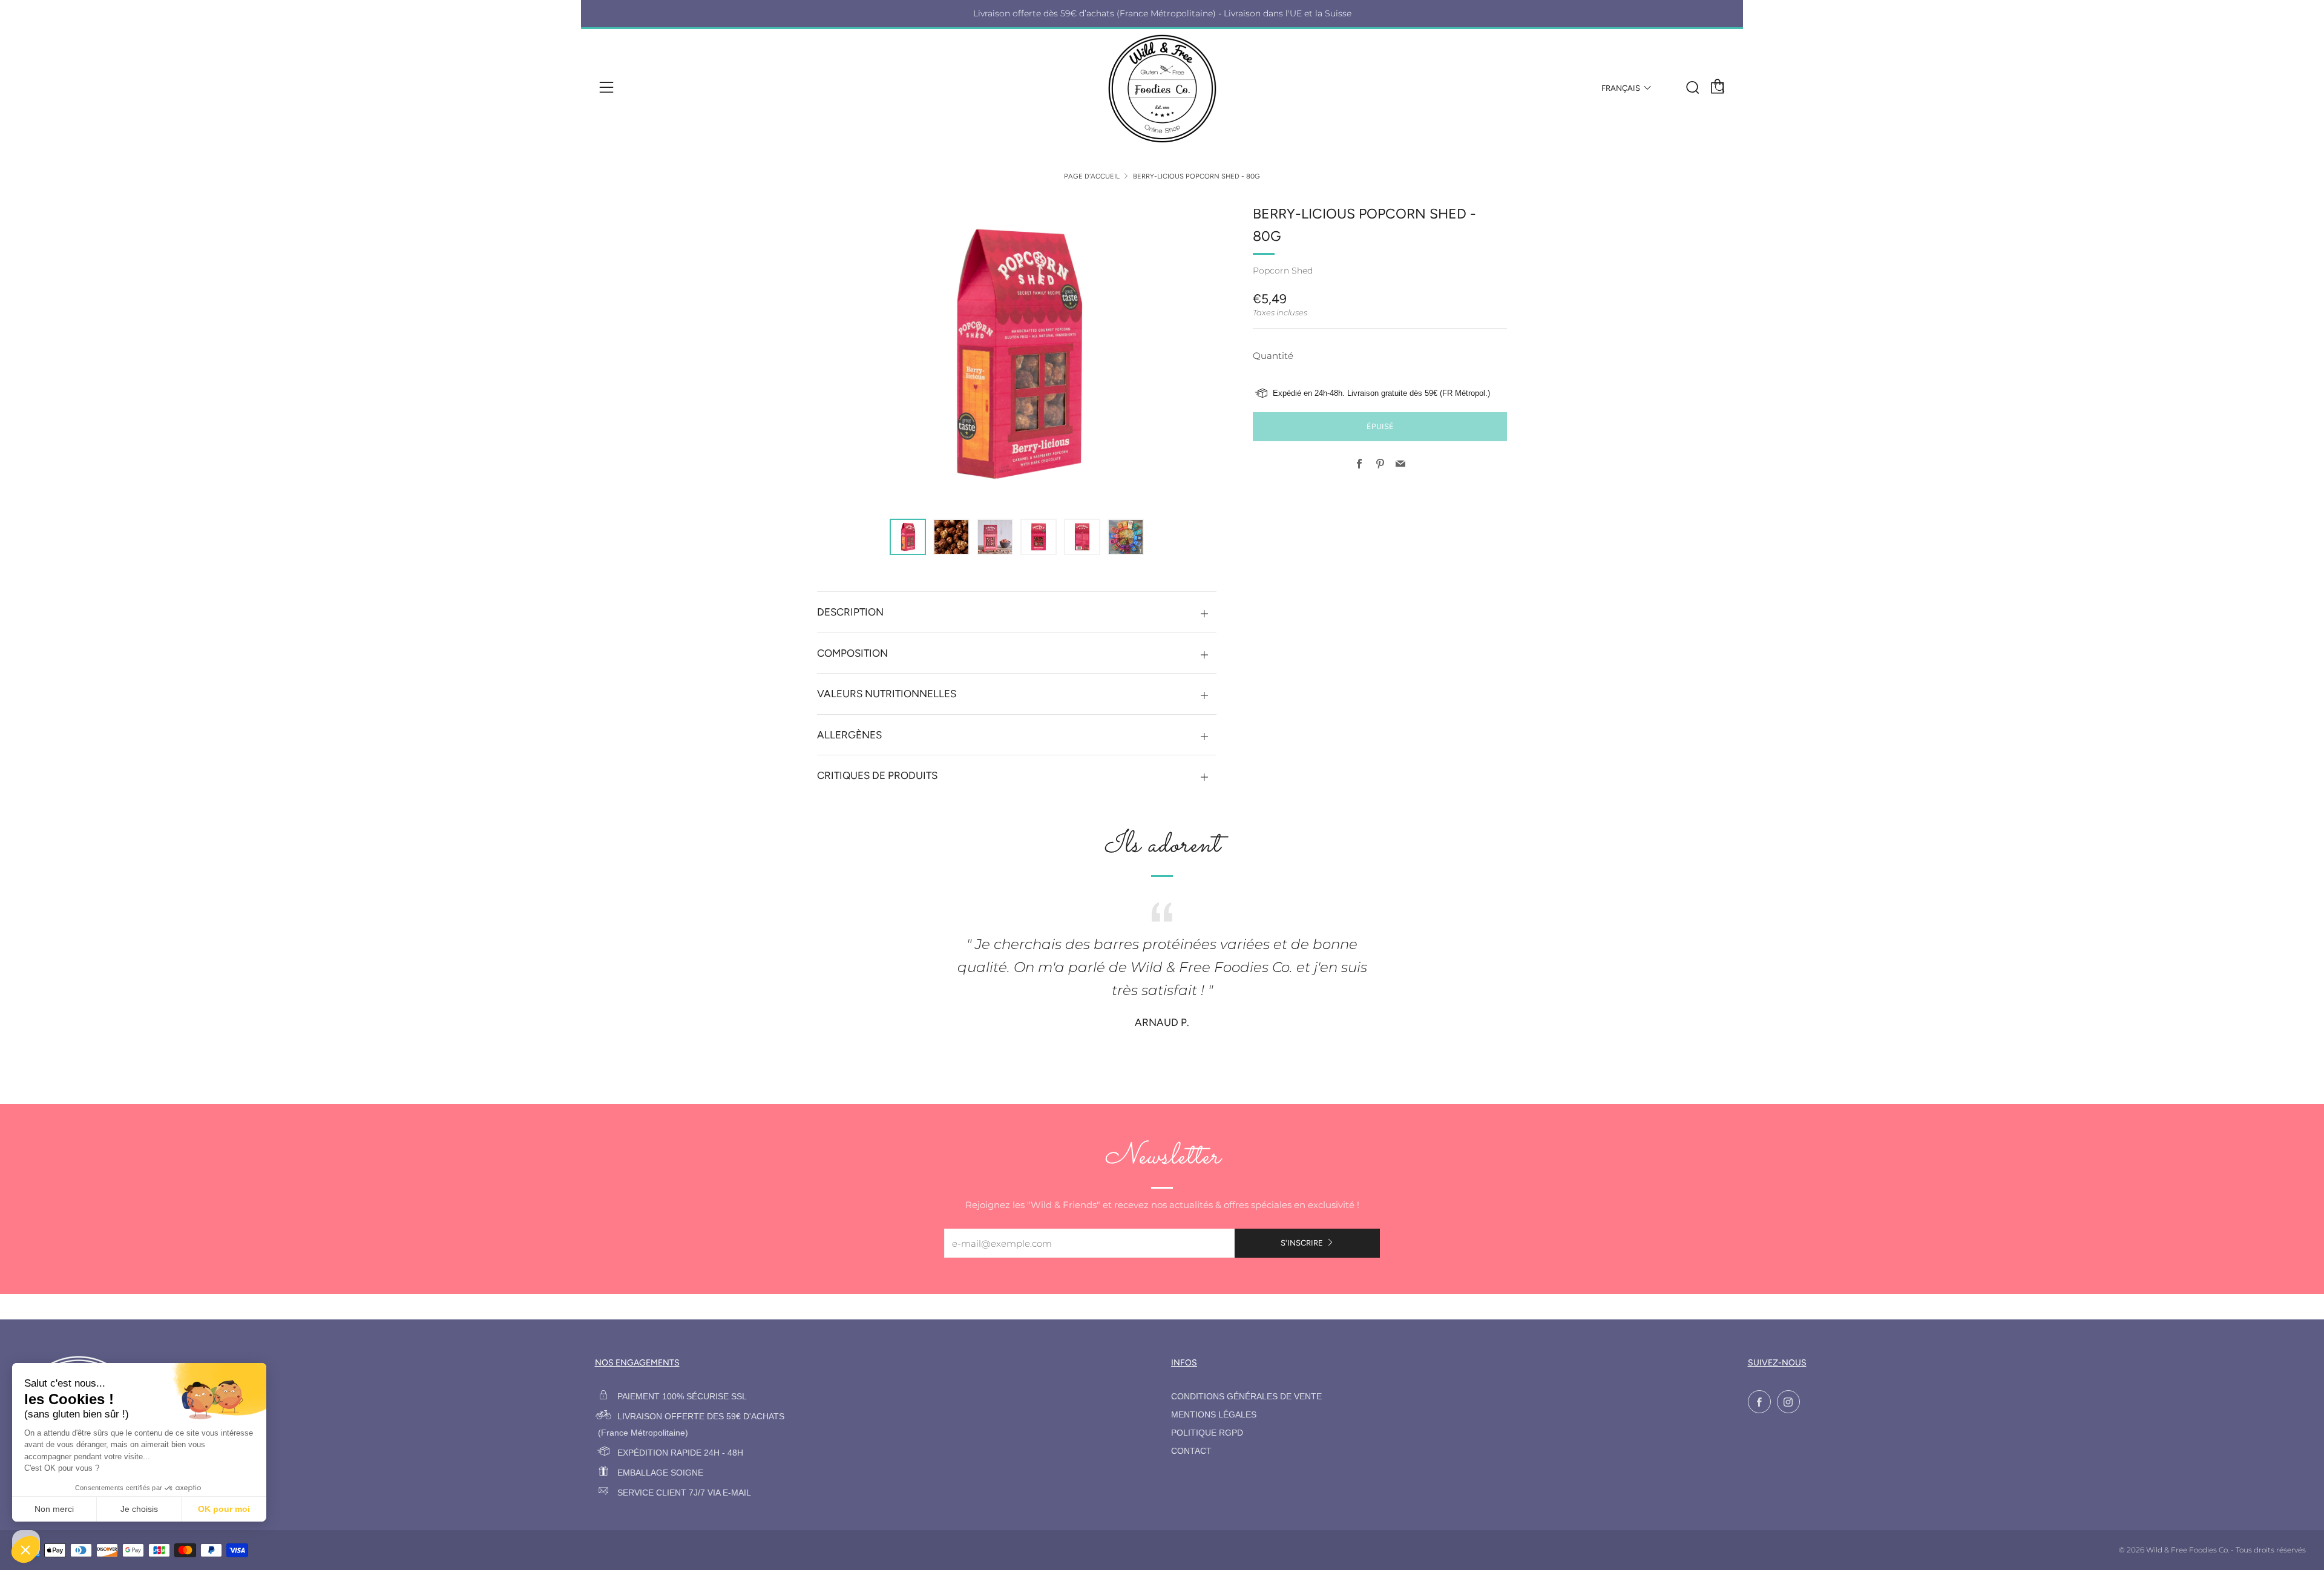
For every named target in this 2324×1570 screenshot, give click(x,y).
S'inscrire (1302, 1243)
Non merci (54, 1509)
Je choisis (139, 1509)
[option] (1017, 353)
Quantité (1273, 356)
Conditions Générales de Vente (1246, 1397)
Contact (1191, 1451)
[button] (908, 537)
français (1621, 88)
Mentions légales (1214, 1415)
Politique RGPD (1207, 1433)
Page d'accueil (1092, 176)
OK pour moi (224, 1509)
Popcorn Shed (1283, 271)
